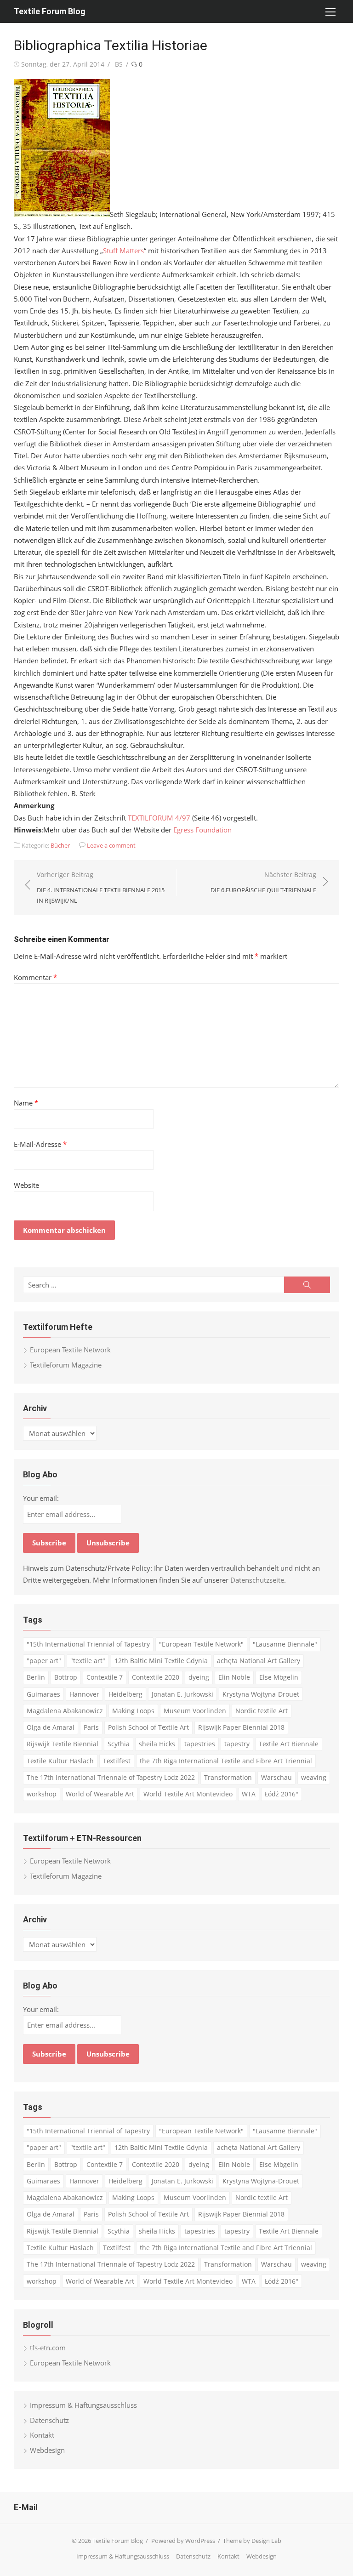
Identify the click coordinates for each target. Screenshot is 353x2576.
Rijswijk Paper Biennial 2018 (241, 1727)
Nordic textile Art (262, 1711)
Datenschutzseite (257, 1580)
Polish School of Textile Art (148, 1727)
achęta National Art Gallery (259, 1661)
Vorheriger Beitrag (101, 887)
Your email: (41, 1498)
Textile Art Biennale (289, 1744)
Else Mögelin (279, 1677)
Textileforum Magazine (66, 1365)
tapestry (237, 1744)
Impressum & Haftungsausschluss (83, 2405)
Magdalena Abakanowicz (65, 1711)
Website (26, 1185)
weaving (314, 1777)
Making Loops (133, 1711)
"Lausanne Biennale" (285, 1644)
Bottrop (66, 1677)
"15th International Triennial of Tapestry (88, 1644)
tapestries (200, 1744)
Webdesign (47, 2450)
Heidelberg (125, 1694)
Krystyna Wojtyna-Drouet (261, 1694)
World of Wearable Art (100, 1794)
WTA (249, 1794)
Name (26, 1103)
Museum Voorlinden (195, 1711)
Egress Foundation (202, 830)
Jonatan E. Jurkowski (182, 1694)
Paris (91, 1727)
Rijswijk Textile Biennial (63, 1744)
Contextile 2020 (156, 1677)
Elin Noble (234, 1677)
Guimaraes (43, 1694)
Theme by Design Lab (252, 2541)
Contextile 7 (105, 1677)
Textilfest (117, 1761)
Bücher (60, 845)
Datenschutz (49, 2420)
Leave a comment (111, 845)
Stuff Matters (123, 251)
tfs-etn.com (48, 2348)
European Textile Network (70, 1350)
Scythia (119, 1744)
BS (119, 64)
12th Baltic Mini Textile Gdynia (161, 1661)
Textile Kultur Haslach (60, 1761)
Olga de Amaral (51, 1727)
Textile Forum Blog (50, 11)
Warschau (276, 1777)
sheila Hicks (157, 1744)
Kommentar (35, 977)
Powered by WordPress (183, 2541)
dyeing (199, 1677)
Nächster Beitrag (263, 882)
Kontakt (42, 2435)
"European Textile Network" (201, 1644)
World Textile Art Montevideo (188, 1794)
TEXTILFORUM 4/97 (159, 818)
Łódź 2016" (282, 1794)
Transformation (228, 1777)
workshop (42, 1794)
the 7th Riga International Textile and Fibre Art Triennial (226, 1761)
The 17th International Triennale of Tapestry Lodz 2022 (111, 1777)
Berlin (36, 1677)
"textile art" (88, 1661)
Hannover (84, 1694)
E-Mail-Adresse (40, 1144)
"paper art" (44, 1661)
